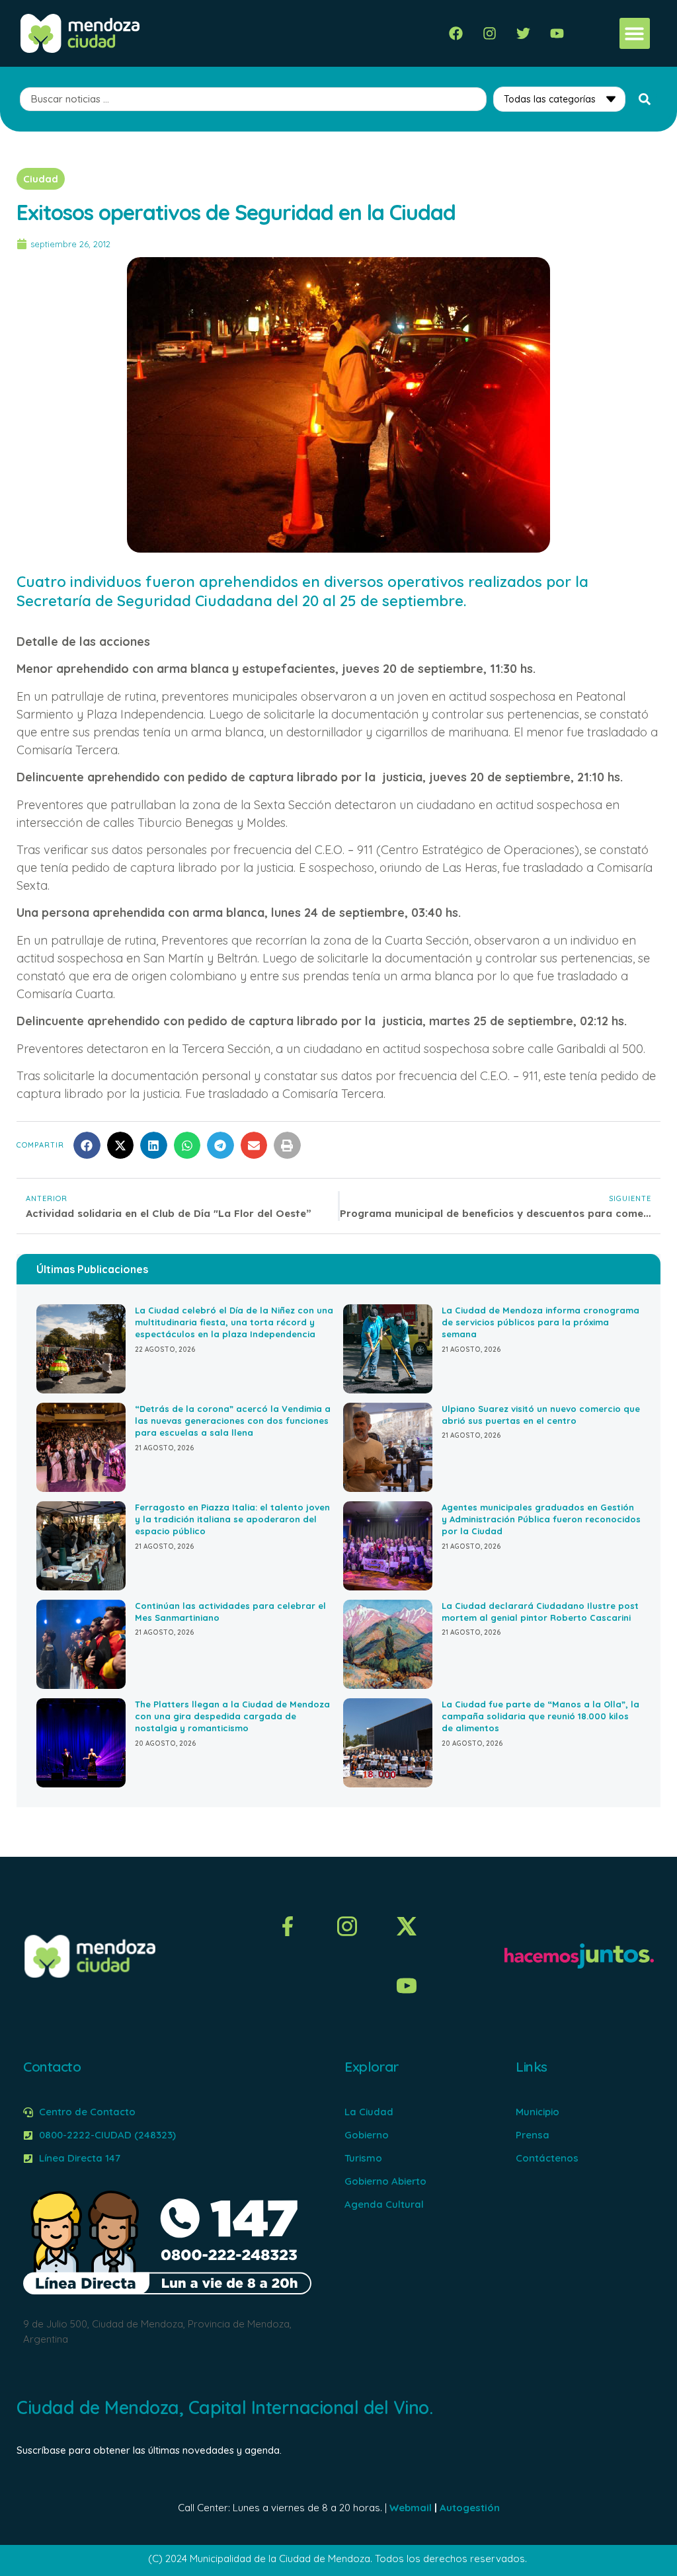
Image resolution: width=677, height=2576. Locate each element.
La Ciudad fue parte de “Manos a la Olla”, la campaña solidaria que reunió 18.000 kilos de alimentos (540, 1716)
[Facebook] (456, 33)
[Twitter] (523, 33)
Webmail (411, 2508)
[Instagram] (490, 33)
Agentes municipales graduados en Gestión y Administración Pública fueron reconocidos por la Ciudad (541, 1519)
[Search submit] (645, 99)
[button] (635, 33)
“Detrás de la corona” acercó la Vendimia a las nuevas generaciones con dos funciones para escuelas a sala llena (233, 1421)
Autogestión (470, 2508)
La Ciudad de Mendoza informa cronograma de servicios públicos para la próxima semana (540, 1322)
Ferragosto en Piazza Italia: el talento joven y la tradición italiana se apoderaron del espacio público (232, 1519)
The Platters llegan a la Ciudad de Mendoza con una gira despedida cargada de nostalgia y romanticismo (232, 1716)
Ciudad (41, 179)
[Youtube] (557, 33)
